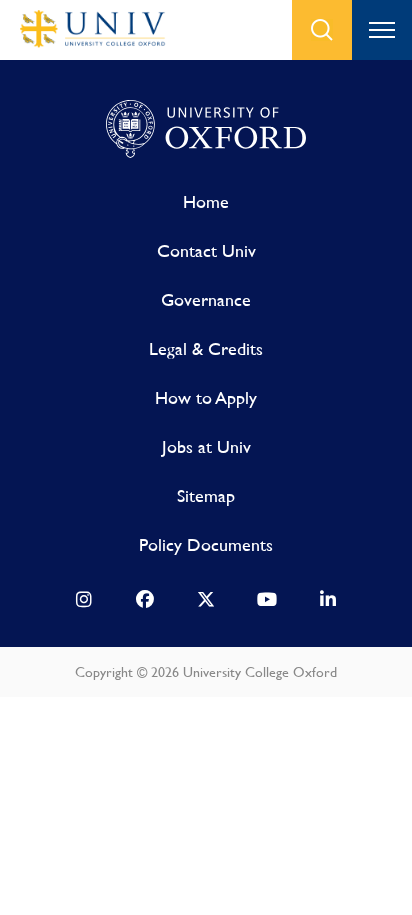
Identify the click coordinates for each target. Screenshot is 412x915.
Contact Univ (206, 250)
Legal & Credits (206, 348)
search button (322, 30)
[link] (84, 604)
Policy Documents (206, 544)
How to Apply (206, 397)
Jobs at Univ (206, 446)
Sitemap (206, 495)
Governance (206, 299)
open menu (382, 30)
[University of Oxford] (206, 130)
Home (206, 201)
